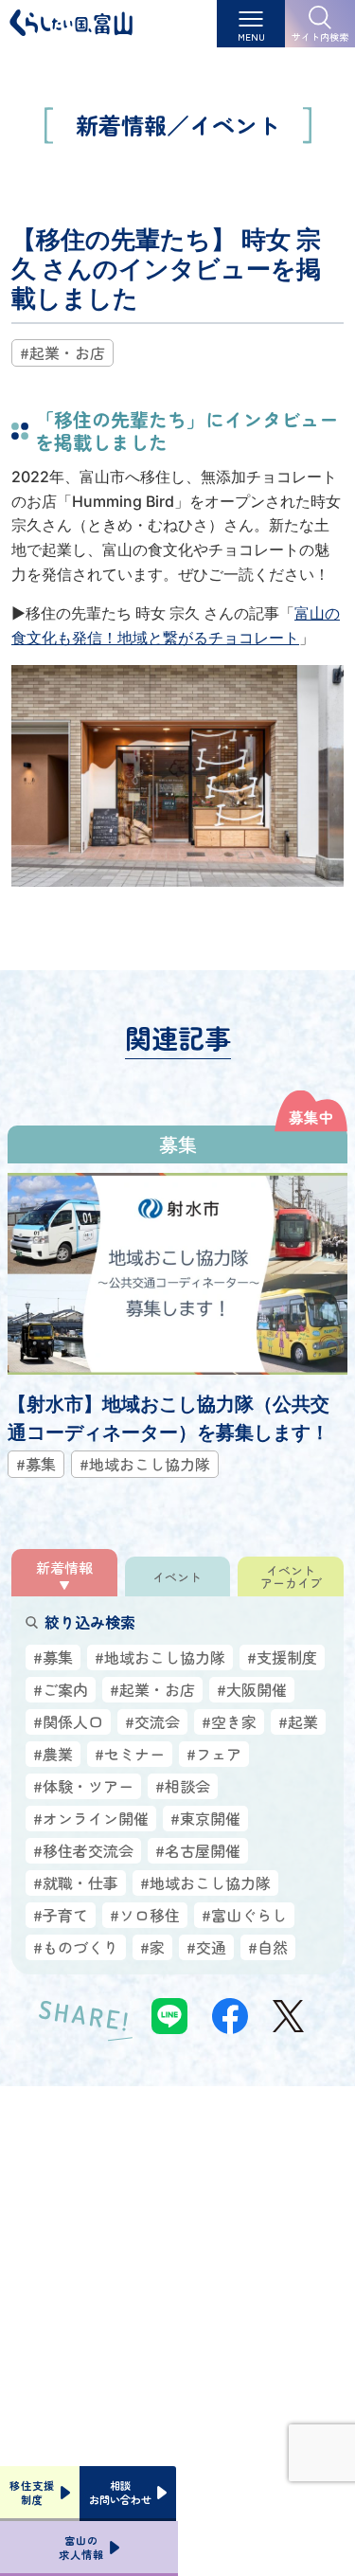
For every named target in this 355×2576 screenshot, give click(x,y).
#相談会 (183, 1786)
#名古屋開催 (198, 1850)
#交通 (206, 1947)
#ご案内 (61, 1689)
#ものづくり (76, 1947)
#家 (152, 1947)
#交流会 (152, 1721)
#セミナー (130, 1754)
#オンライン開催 (91, 1818)
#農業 (53, 1754)
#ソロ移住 (145, 1915)
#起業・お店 (62, 352)
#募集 (53, 1657)
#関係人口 (68, 1721)
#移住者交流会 (83, 1850)
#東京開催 (205, 1818)
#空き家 (229, 1721)
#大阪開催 (252, 1689)
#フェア (214, 1754)
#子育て (61, 1915)
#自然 (268, 1947)
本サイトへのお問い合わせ (177, 2350)
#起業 (298, 1721)
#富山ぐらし (244, 1915)
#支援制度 (282, 1657)
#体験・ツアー (83, 1786)
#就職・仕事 (76, 1882)
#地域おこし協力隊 (160, 1657)
